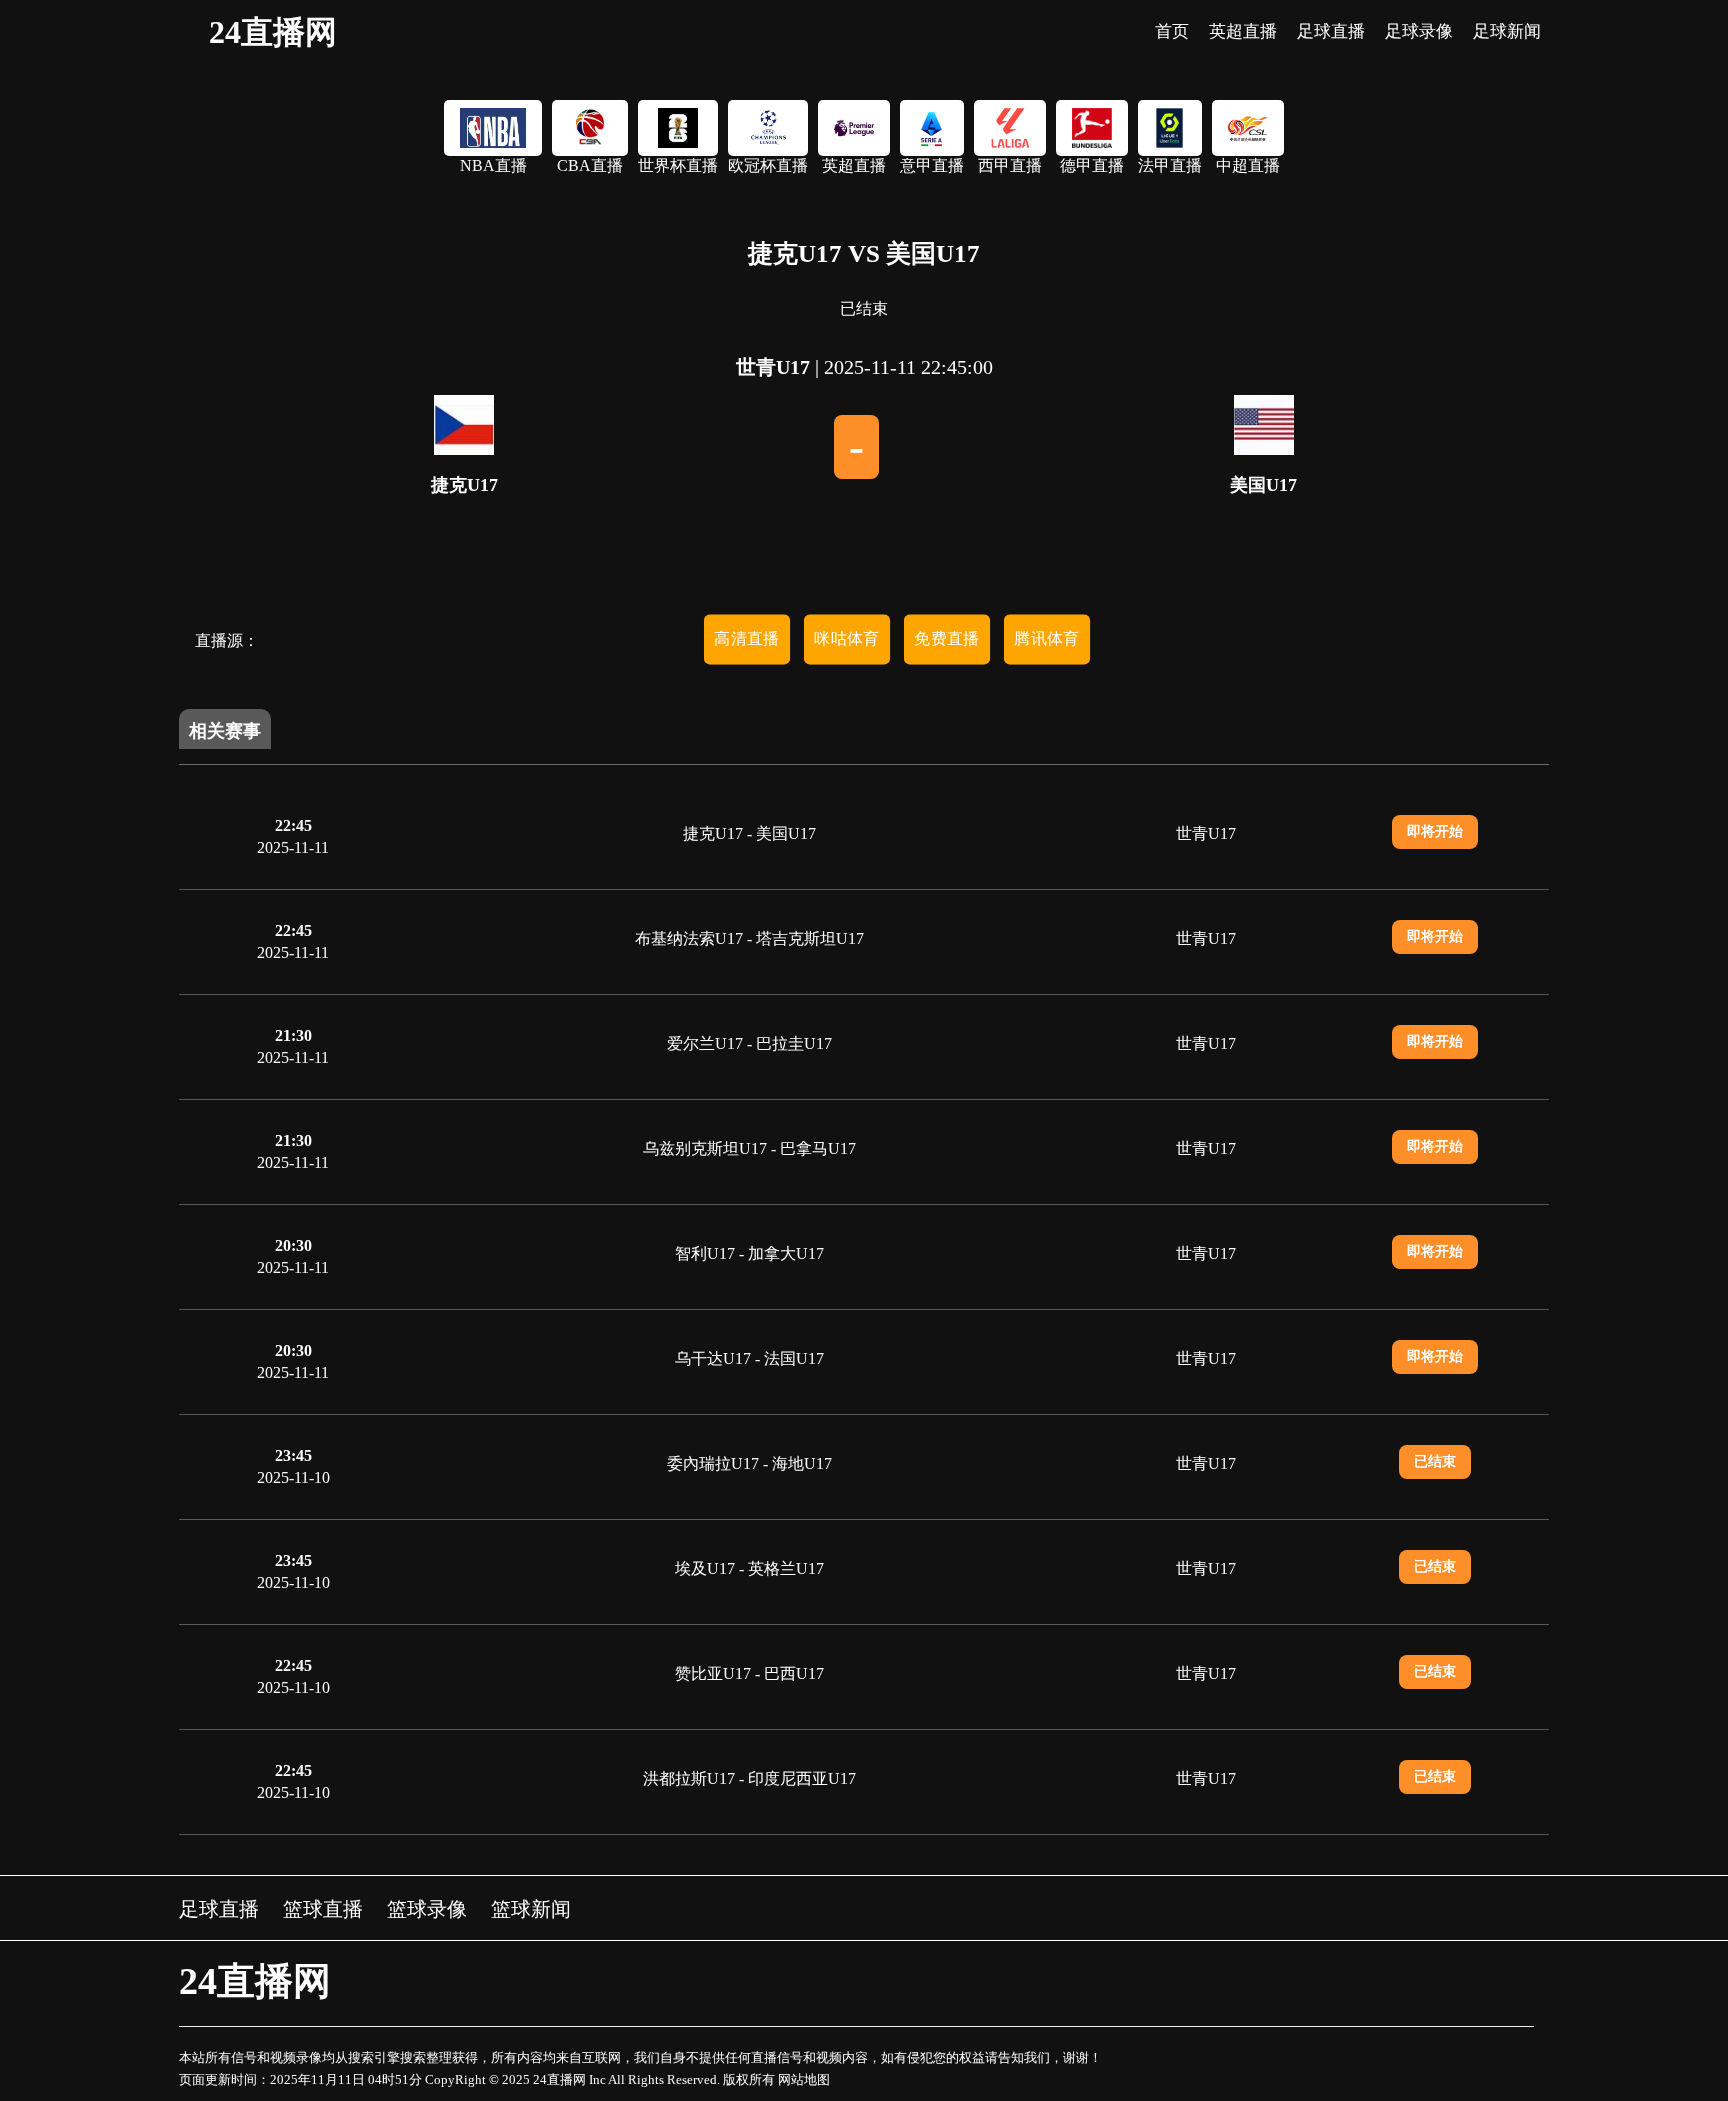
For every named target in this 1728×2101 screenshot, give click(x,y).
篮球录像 (427, 1909)
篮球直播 (323, 1909)
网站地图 (804, 2079)
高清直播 (747, 638)
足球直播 (219, 1909)
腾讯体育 (1047, 638)
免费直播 (947, 638)
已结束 (1435, 1461)
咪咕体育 (847, 638)
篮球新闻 (531, 1909)
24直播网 (273, 32)
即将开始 (1435, 831)
